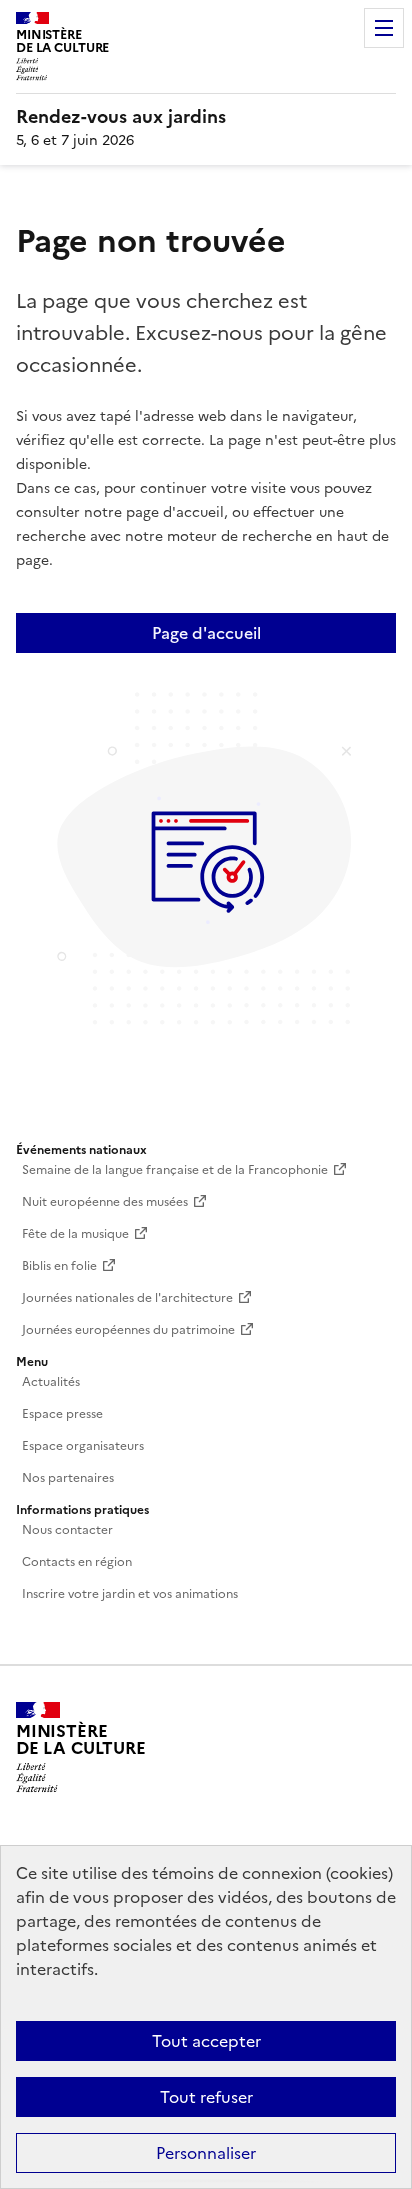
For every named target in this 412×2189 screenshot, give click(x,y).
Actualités (51, 1382)
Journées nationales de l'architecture (127, 1298)
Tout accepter (206, 2041)
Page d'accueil (206, 633)
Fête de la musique (75, 1234)
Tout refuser (206, 2097)
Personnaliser (206, 2153)
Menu (384, 28)
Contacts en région (77, 1562)
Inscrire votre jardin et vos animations (130, 1594)
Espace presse (62, 1414)
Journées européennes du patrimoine (128, 1330)
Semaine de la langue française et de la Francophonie (175, 1170)
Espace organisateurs (83, 1446)
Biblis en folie (59, 1266)
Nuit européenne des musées (105, 1202)
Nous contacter (67, 1530)
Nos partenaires (68, 1478)
